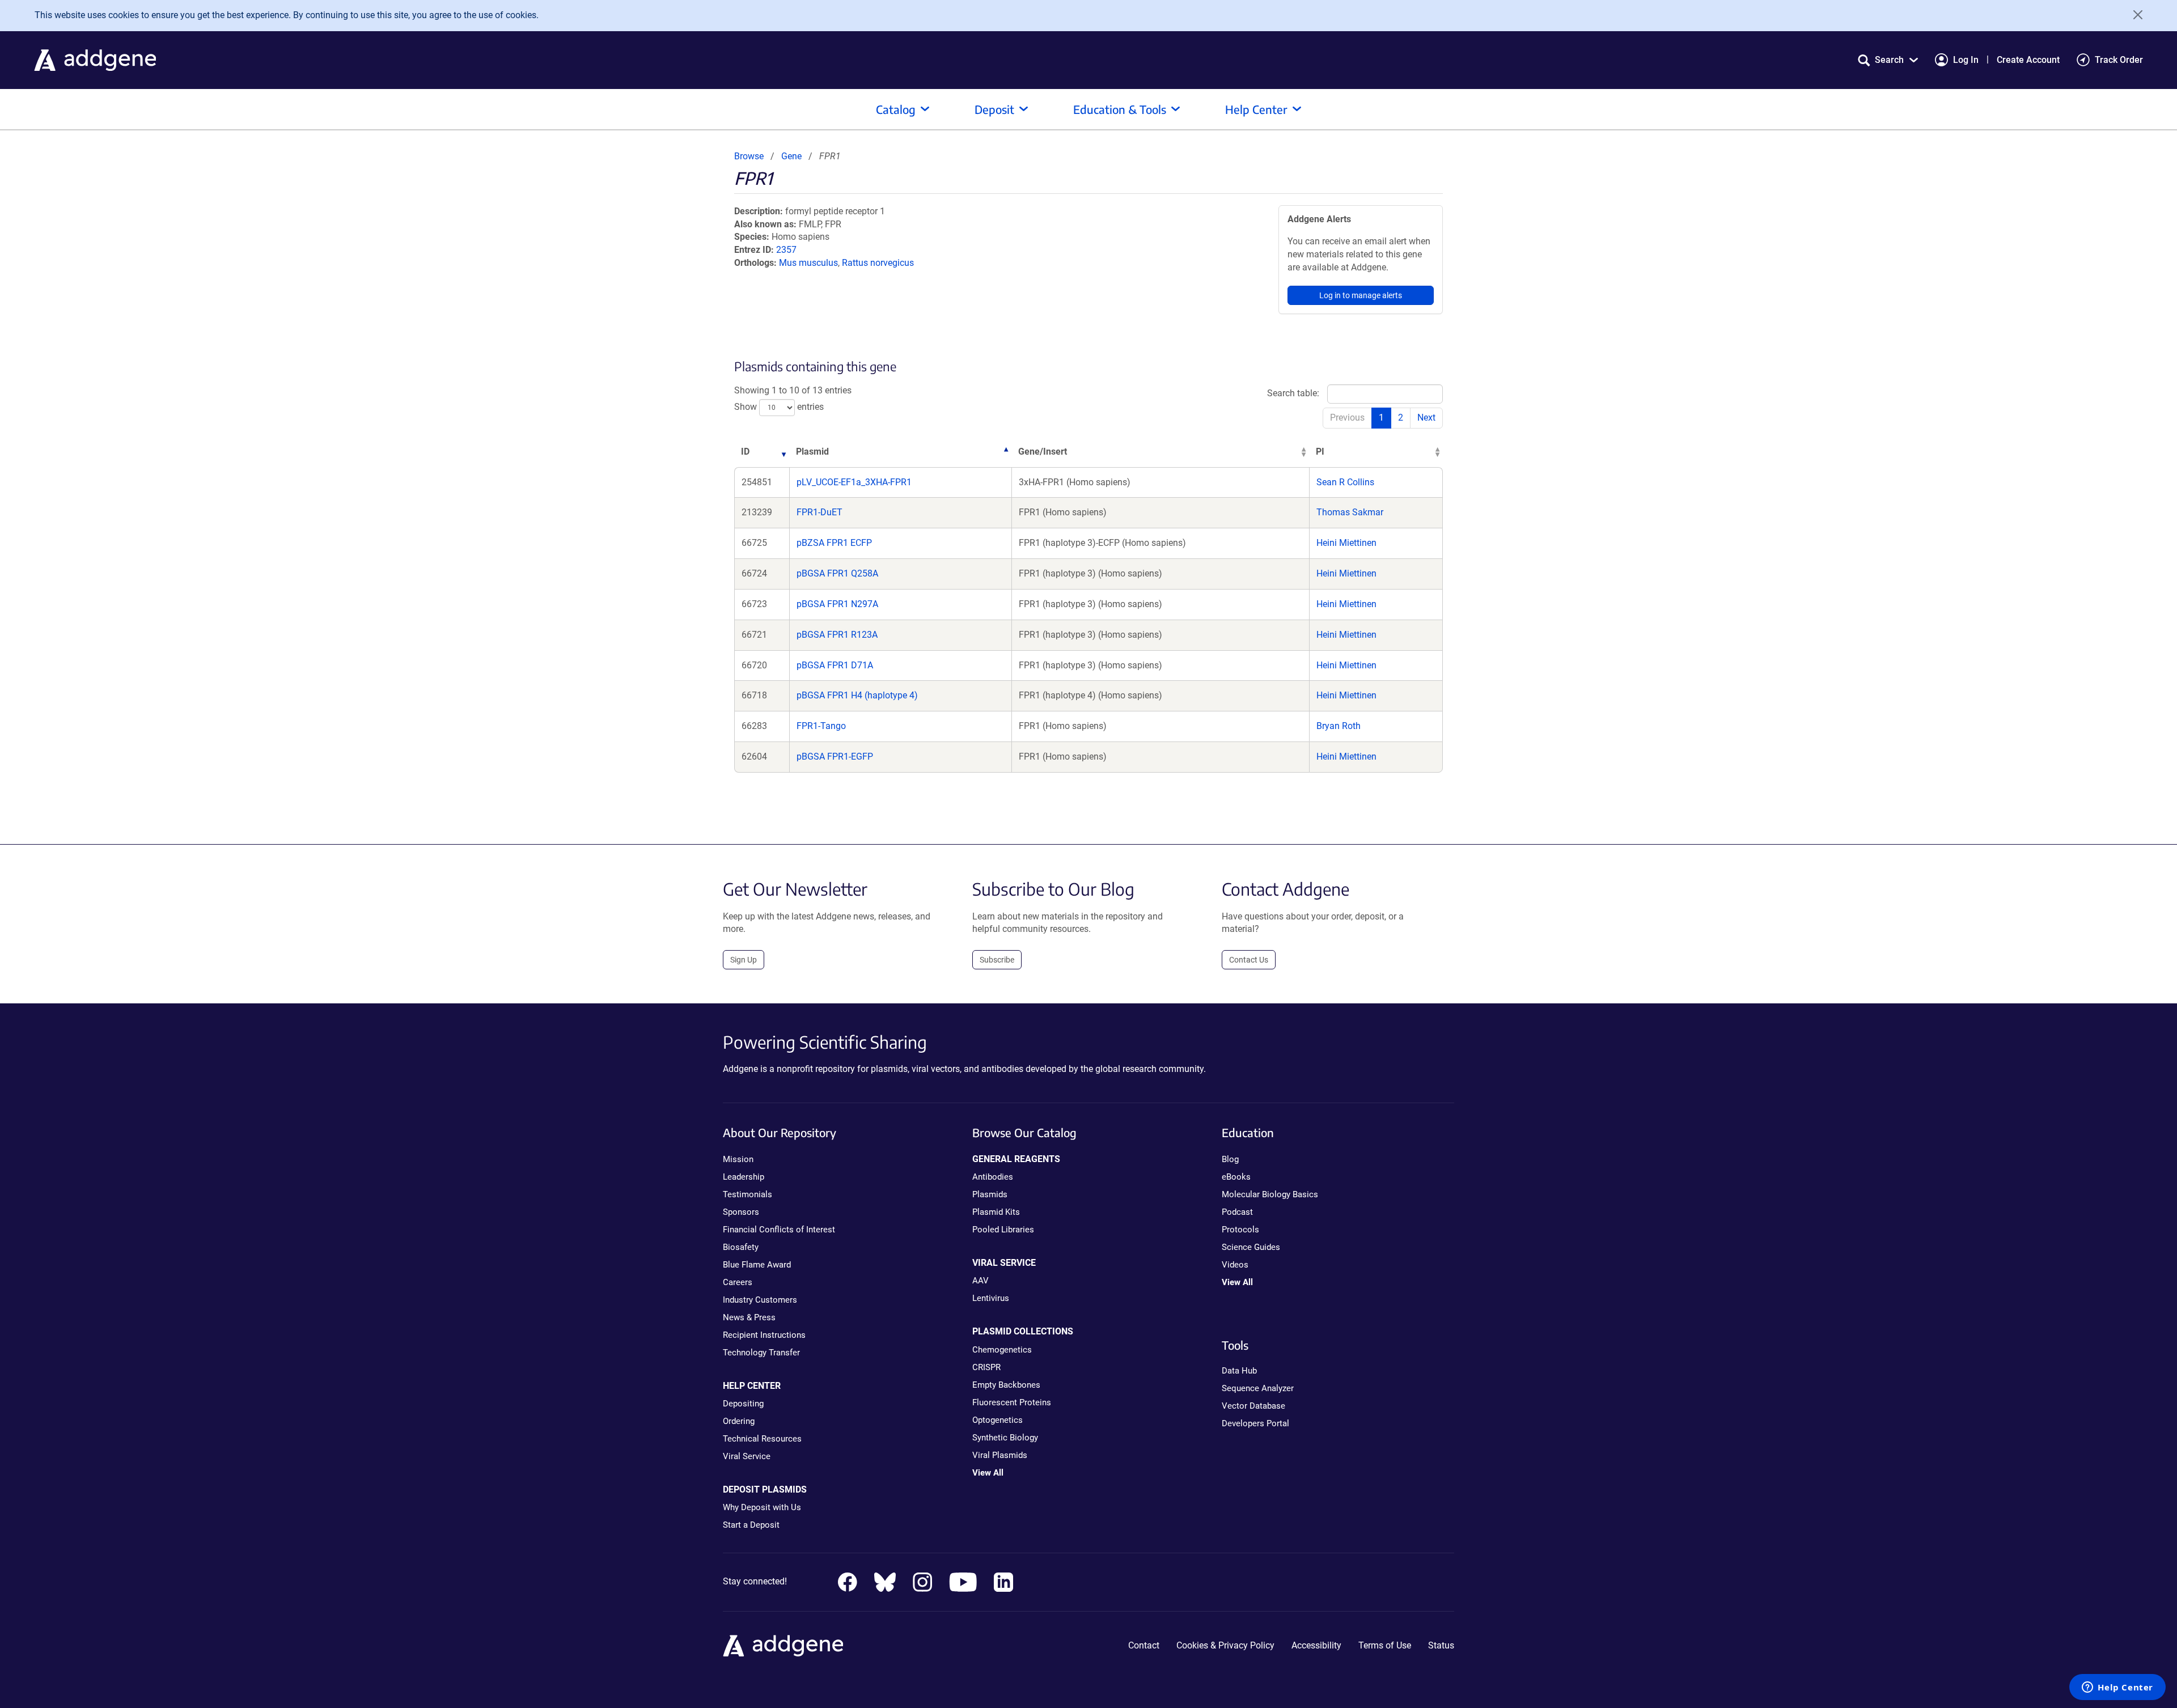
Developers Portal (1255, 1423)
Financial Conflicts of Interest (779, 1230)
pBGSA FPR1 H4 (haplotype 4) (857, 695)
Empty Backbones (1006, 1385)
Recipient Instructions (764, 1335)
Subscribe (997, 960)
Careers (738, 1282)
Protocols (1240, 1230)
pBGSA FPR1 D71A (835, 665)
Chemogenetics (1002, 1350)
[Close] (2134, 15)
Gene (791, 156)
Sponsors (741, 1212)
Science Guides (1251, 1247)
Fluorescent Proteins (1012, 1402)
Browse (749, 156)
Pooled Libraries (1003, 1230)
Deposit (994, 109)
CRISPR (986, 1367)
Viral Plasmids (1000, 1455)
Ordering (739, 1421)
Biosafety (741, 1247)
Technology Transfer (761, 1353)
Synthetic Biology (1005, 1438)
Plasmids (990, 1194)
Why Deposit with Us (762, 1507)
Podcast (1237, 1212)
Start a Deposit (751, 1525)
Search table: (1293, 393)
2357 (786, 250)
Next (1426, 418)
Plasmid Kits (996, 1212)
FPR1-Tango (821, 726)
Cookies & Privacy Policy (1225, 1645)
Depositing (743, 1404)
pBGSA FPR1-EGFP (835, 756)
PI (1320, 452)
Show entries (779, 407)
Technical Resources (762, 1439)
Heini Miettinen (1346, 543)
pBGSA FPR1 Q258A (837, 573)
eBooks (1236, 1177)
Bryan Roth (1339, 726)
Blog (1230, 1159)
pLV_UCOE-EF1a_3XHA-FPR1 (854, 482)
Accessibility (1316, 1645)
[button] (1888, 60)
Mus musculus (808, 263)
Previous (1347, 418)
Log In (1966, 60)
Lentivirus (991, 1298)
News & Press (749, 1317)
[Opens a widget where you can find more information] (2117, 1688)
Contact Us (1249, 960)
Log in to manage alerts (1361, 295)
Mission (738, 1159)
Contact (1144, 1645)
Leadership (744, 1177)
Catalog (896, 109)
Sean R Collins (1345, 482)
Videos (1235, 1265)
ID (745, 452)
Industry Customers (760, 1300)
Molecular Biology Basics (1270, 1194)
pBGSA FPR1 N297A (837, 604)
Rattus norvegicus (878, 263)
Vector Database (1253, 1406)
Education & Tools (1120, 109)
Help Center (1256, 109)
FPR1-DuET (819, 512)
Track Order (2119, 60)
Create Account (2028, 60)
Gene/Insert (1043, 452)
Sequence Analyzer (1258, 1388)
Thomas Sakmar (1350, 512)
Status (1441, 1645)
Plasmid (812, 452)
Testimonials (747, 1194)
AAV (981, 1281)
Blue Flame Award (757, 1265)
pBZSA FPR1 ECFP (834, 543)
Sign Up (744, 960)
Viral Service (747, 1456)
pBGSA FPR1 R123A (837, 635)
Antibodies (993, 1177)
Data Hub (1239, 1371)
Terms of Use (1385, 1645)
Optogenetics (998, 1420)
